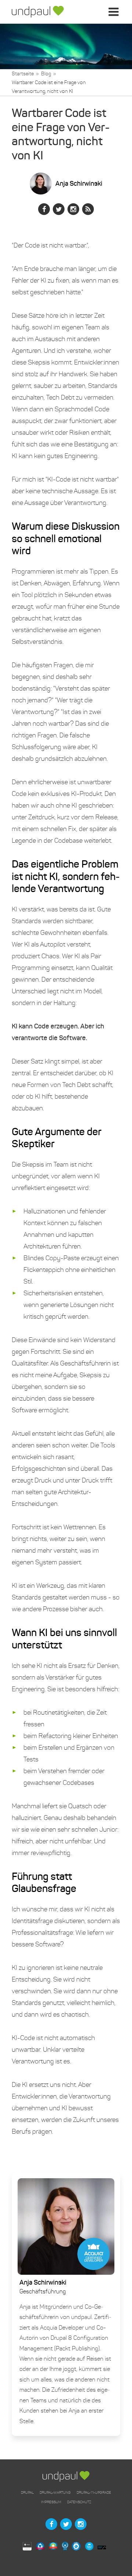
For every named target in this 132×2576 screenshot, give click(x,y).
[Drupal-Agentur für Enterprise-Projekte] (38, 12)
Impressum (51, 2502)
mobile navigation (114, 17)
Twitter (59, 209)
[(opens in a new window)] (29, 2547)
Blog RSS (88, 209)
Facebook (44, 209)
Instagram (73, 209)
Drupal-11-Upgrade (94, 2492)
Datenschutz (79, 2502)
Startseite (23, 74)
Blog (46, 74)
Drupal (27, 2492)
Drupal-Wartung (55, 2492)
